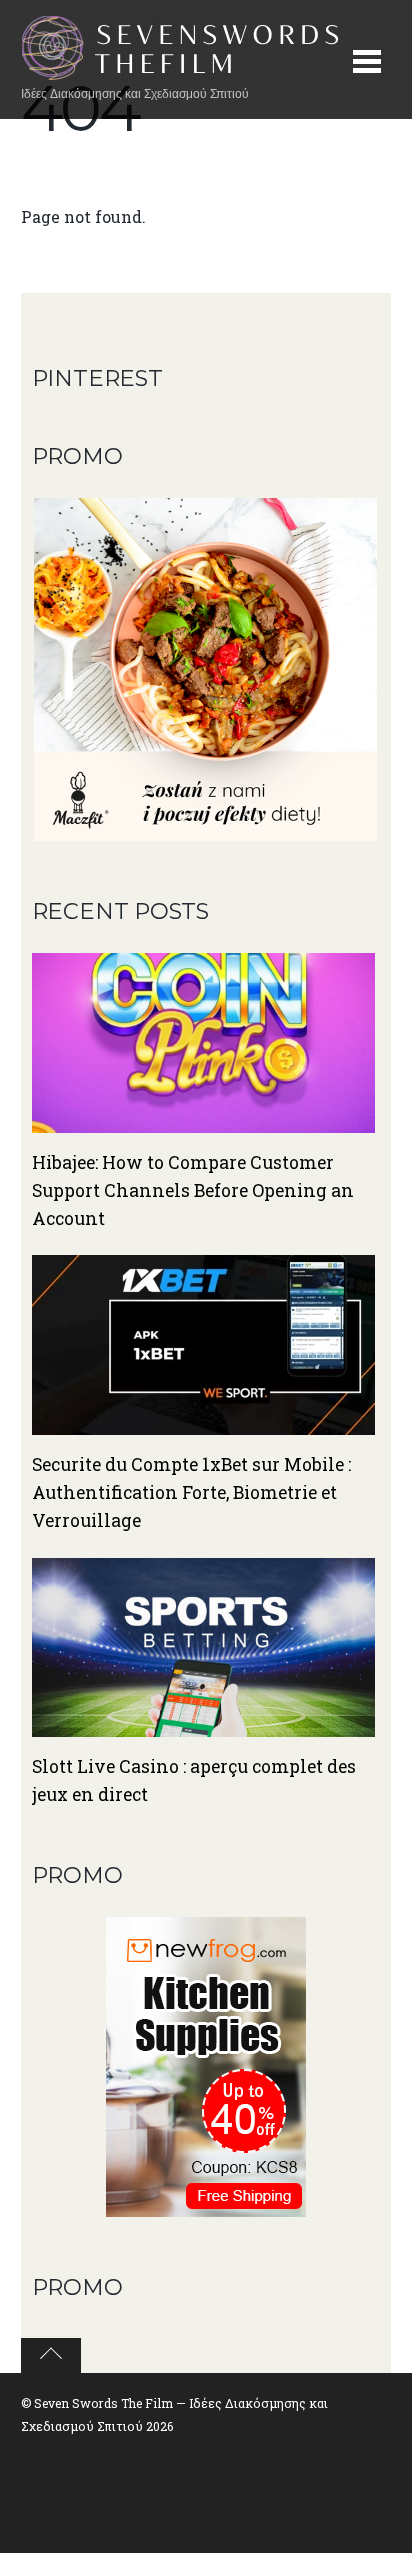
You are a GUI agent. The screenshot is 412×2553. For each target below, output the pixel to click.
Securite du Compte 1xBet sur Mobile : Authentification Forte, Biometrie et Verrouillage (191, 1492)
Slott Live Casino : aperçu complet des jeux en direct (194, 1780)
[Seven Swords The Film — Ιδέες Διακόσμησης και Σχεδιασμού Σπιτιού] (181, 70)
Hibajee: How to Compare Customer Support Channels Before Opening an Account (193, 1190)
